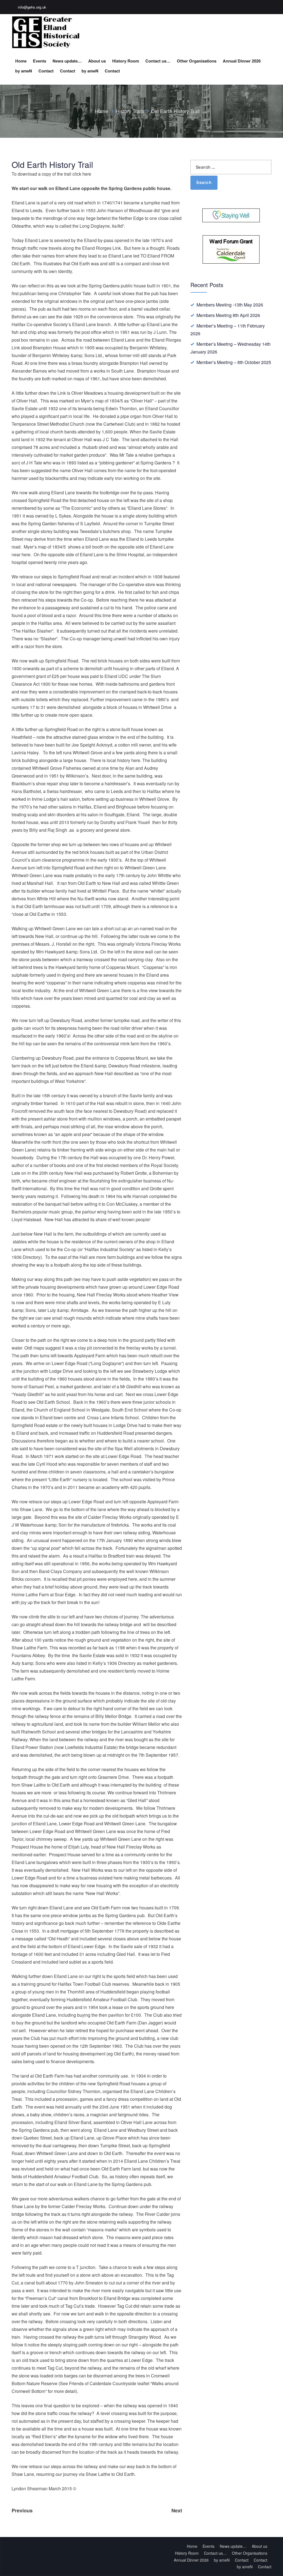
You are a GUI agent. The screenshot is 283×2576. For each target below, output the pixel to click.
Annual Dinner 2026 (242, 61)
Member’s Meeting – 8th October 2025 (234, 362)
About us (97, 61)
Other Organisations (197, 61)
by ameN (24, 71)
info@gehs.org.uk (32, 7)
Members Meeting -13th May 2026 (230, 305)
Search (204, 182)
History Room (126, 61)
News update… (67, 61)
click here (82, 174)
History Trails (130, 111)
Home (21, 61)
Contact (46, 71)
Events (40, 61)
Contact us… (158, 61)
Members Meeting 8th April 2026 (228, 315)
